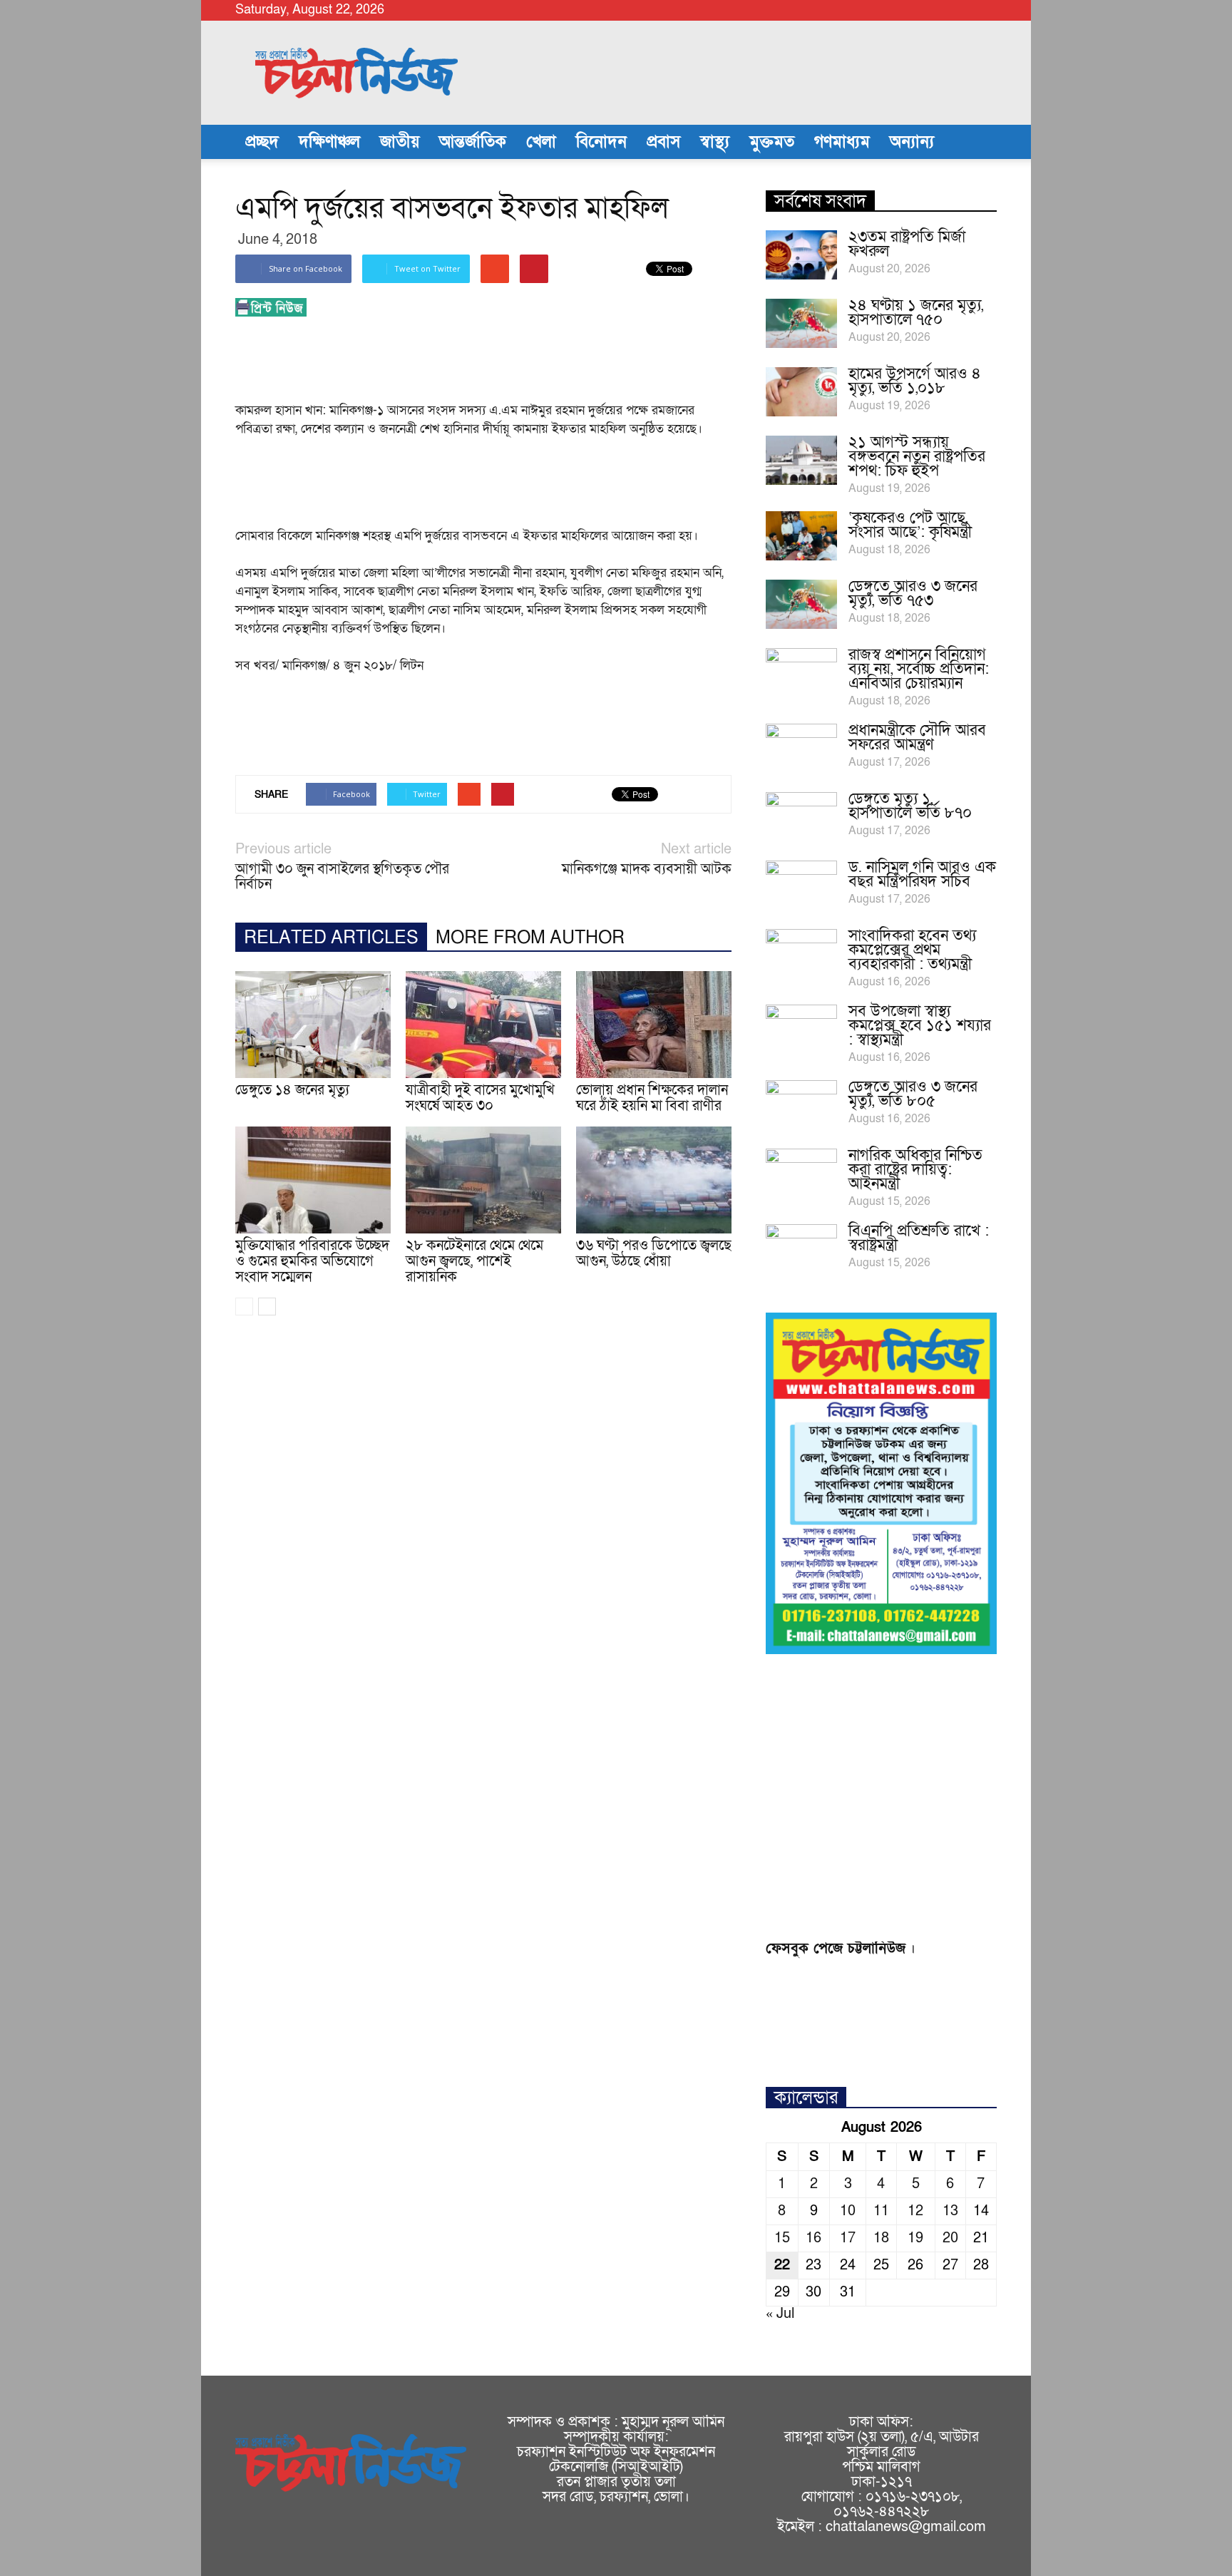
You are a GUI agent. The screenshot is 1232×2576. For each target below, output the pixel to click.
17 (848, 2238)
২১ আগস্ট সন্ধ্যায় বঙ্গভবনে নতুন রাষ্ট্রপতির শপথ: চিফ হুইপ (917, 457)
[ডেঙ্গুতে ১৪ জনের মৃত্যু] (313, 1025)
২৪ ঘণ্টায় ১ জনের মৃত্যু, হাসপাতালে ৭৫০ (916, 313)
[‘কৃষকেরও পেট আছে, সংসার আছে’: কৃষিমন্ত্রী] (801, 536)
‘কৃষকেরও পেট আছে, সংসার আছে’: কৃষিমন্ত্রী (910, 525)
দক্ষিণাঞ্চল (329, 142)
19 (915, 2238)
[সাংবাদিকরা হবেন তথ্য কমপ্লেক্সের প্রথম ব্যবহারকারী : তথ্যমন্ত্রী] (801, 954)
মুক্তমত (772, 142)
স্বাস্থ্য (715, 142)
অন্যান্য (912, 142)
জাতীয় (400, 142)
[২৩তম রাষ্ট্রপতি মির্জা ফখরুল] (801, 255)
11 (881, 2211)
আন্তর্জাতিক (473, 142)
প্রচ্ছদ (262, 142)
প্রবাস (663, 142)
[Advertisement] (495, 364)
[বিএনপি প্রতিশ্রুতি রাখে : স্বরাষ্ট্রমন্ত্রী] (801, 1249)
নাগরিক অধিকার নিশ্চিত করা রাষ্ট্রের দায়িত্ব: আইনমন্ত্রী (915, 1170)
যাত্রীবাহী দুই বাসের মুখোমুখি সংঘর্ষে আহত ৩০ (480, 1098)
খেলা (541, 142)
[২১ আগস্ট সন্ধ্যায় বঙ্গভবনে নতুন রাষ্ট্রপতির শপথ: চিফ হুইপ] (801, 460)
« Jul (780, 2314)
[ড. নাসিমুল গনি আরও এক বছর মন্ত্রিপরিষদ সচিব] (801, 886)
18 (881, 2238)
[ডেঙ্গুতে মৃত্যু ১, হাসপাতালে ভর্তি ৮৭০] (801, 817)
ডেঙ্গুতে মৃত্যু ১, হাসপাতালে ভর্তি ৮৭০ (910, 806)
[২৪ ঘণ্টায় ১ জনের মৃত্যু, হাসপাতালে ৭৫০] (801, 323)
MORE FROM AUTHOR (530, 938)
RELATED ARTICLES (331, 938)
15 (782, 2238)
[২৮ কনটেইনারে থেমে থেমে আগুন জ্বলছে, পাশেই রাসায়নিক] (483, 1180)
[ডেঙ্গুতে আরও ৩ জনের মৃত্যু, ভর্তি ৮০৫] (801, 1105)
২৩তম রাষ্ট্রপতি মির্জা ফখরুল (907, 244)
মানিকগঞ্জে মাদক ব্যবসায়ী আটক (647, 869)
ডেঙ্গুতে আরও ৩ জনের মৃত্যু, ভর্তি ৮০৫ (913, 1094)
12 (915, 2211)
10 (848, 2211)
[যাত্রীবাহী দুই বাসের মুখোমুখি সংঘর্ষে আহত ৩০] (483, 1025)
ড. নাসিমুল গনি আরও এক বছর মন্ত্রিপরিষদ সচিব (922, 874)
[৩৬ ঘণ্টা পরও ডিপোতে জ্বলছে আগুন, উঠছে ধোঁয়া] (654, 1180)
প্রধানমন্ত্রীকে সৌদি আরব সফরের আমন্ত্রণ (917, 738)
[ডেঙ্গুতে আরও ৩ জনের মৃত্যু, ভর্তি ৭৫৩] (801, 604)
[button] (980, 142)
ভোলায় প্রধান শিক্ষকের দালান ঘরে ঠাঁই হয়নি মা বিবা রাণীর (652, 1098)
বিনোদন (601, 142)
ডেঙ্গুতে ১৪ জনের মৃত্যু (292, 1090)
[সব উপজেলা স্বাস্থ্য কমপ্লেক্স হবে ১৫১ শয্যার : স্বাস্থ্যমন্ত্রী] (801, 1030)
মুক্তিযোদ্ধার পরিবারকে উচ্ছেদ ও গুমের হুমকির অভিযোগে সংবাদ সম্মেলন (312, 1261)
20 (950, 2238)
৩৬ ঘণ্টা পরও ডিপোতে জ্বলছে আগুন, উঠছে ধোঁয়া (654, 1253)
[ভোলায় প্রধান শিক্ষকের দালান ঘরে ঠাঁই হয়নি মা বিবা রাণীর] (654, 1025)
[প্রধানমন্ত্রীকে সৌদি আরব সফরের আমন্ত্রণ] (801, 749)
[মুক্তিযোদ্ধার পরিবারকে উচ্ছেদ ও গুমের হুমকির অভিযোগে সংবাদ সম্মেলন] (313, 1180)
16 (813, 2238)
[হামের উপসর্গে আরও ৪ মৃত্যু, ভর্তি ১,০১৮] (801, 392)
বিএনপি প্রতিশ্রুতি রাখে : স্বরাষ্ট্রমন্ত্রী (919, 1238)
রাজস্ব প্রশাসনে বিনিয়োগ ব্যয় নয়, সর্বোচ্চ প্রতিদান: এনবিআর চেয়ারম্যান (919, 669)
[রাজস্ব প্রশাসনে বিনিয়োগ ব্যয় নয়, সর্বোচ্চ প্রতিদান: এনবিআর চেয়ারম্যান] (801, 673)
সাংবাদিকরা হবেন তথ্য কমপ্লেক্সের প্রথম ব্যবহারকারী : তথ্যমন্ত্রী (912, 950)
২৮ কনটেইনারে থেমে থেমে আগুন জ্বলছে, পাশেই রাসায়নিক (474, 1261)
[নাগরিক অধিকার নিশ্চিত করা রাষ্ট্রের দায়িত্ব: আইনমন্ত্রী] (801, 1174)
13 (950, 2211)
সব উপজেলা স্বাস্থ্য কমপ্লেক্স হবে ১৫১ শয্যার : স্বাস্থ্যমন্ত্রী (920, 1026)
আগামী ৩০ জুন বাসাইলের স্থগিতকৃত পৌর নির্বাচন (342, 877)
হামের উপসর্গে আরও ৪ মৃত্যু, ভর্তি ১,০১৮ (915, 381)
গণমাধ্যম (842, 142)
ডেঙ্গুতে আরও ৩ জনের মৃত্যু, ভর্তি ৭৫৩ (913, 594)
